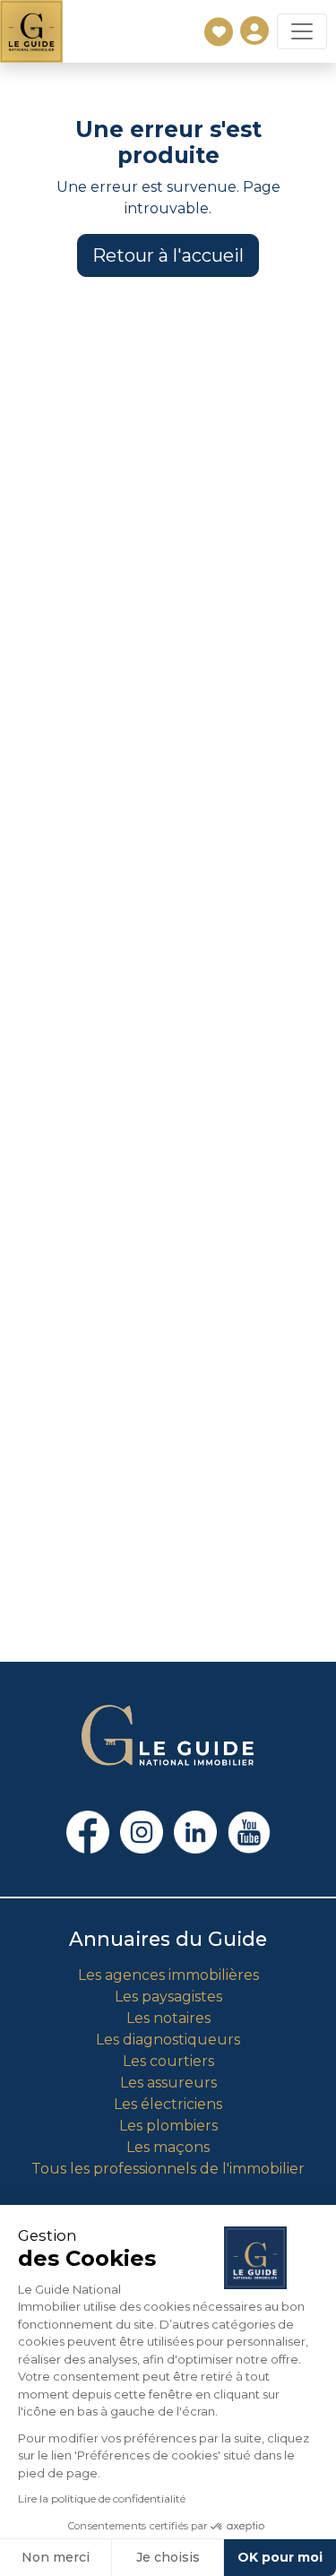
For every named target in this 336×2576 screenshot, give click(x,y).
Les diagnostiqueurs (168, 2040)
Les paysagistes (168, 1997)
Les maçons (168, 2147)
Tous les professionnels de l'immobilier (168, 2169)
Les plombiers (168, 2126)
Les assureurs (168, 2083)
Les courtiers (168, 2061)
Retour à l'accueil (168, 255)
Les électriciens (168, 2104)
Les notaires (168, 2018)
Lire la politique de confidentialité (102, 2498)
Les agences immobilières (168, 1975)
